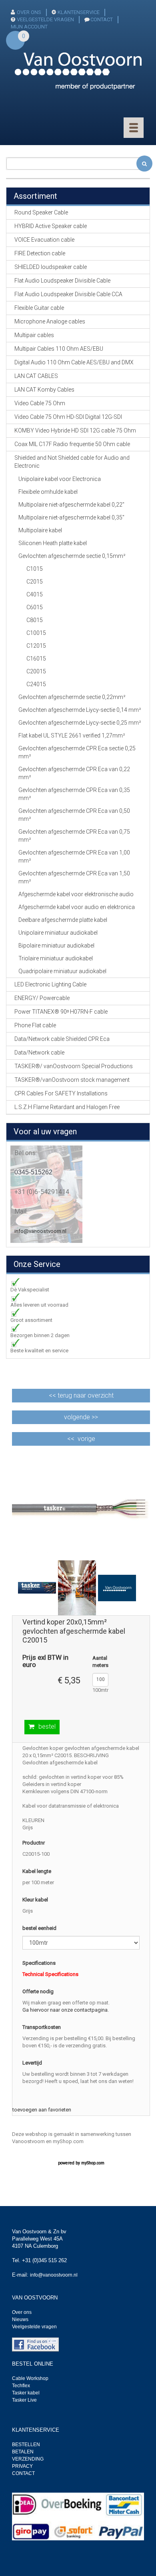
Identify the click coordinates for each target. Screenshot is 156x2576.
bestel (47, 1726)
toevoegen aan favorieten (42, 2110)
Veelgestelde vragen (34, 2327)
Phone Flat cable (35, 1025)
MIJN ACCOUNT (29, 27)
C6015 (35, 607)
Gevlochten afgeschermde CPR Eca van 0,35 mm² (74, 794)
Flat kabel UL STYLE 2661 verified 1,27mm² (72, 735)
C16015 (36, 659)
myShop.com (93, 2163)
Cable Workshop (30, 2378)
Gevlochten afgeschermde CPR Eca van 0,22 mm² (74, 773)
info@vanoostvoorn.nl (40, 1231)
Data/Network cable (39, 1053)
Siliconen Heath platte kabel (53, 543)
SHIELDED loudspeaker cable (51, 267)
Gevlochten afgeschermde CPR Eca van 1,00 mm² (74, 857)
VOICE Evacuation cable (44, 240)
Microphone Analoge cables (50, 321)
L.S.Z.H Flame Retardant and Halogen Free (67, 1107)
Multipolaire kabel (40, 530)
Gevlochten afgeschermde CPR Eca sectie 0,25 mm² (77, 752)
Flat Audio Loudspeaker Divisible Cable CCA (68, 294)
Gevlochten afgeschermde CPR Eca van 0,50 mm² (74, 815)
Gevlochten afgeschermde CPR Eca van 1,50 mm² (74, 877)
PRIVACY (22, 2466)
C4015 (35, 594)
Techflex (21, 2386)
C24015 (36, 684)
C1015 (35, 569)
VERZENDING (28, 2459)
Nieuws (20, 2319)
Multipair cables (34, 335)
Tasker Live (24, 2400)
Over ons (22, 2312)
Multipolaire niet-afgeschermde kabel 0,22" (71, 505)
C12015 (36, 646)
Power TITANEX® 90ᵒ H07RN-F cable (61, 1012)
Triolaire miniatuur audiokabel (56, 958)
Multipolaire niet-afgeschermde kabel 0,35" (71, 517)
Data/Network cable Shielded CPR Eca (62, 1039)
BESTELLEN (26, 2445)
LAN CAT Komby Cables (44, 390)
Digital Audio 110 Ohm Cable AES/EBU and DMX (74, 362)
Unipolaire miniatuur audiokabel (58, 933)
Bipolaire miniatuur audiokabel (56, 946)
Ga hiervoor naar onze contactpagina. (66, 2010)
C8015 (35, 620)
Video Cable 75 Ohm (40, 403)
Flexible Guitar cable (39, 308)
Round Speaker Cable (41, 212)
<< (81, 1395)
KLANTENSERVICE (79, 12)
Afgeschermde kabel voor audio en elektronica (77, 907)
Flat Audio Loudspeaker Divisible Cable (62, 281)
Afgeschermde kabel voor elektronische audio (76, 894)
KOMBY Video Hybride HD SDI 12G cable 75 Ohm (75, 430)
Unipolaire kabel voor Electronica (60, 479)
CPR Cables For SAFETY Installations (61, 1093)
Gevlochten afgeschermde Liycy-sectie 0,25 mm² (80, 723)
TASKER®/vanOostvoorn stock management (72, 1080)
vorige (86, 1439)
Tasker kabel (26, 2393)
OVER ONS (29, 12)
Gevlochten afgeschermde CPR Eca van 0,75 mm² (74, 836)
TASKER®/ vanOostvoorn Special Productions (74, 1066)
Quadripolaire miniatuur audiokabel (62, 971)
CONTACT (102, 19)
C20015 (36, 671)
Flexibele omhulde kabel (48, 492)
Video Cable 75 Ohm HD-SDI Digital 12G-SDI (68, 417)
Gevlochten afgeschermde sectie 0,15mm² (72, 556)
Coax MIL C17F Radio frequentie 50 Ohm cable (72, 444)
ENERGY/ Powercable (42, 998)
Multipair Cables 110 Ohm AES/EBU (59, 349)
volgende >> (81, 1417)
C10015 (36, 633)
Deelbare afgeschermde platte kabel (63, 920)
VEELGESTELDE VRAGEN (45, 19)
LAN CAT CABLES (36, 376)
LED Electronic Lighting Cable (50, 984)
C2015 (35, 582)
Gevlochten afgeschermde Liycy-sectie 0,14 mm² (80, 710)
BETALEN (23, 2452)
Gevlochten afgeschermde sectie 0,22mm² (72, 697)
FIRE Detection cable (40, 253)
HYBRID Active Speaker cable (51, 226)
